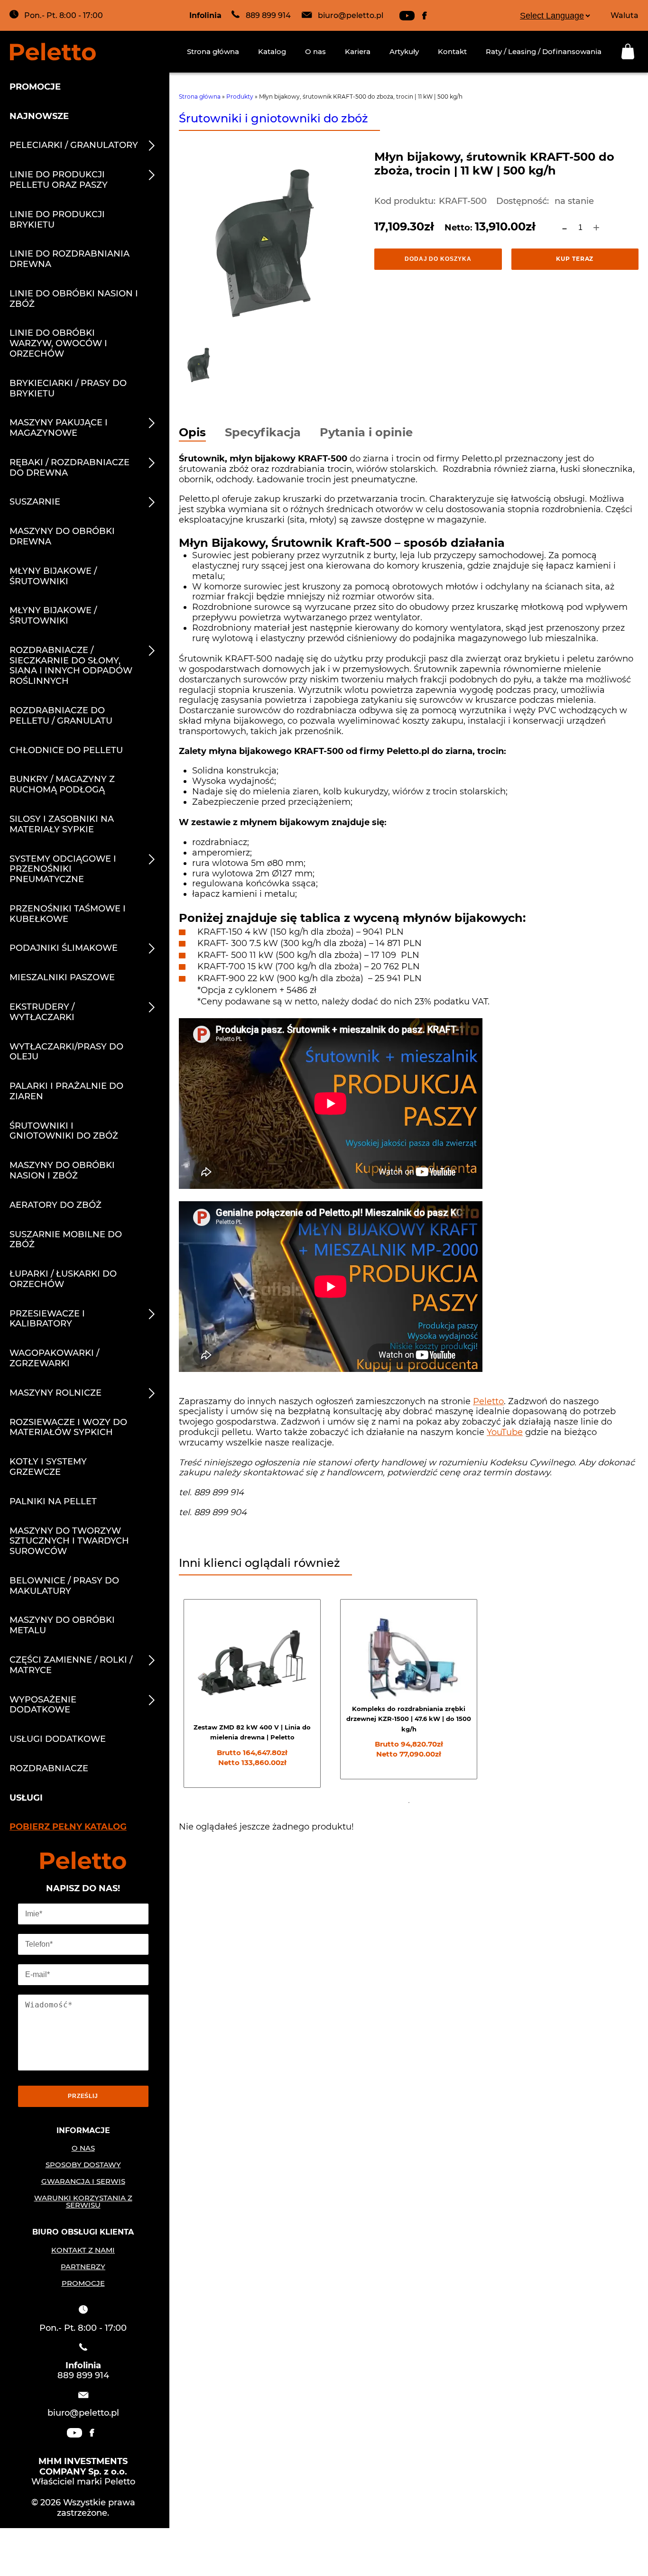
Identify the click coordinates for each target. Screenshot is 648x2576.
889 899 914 (268, 15)
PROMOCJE (83, 2283)
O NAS (83, 2148)
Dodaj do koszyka (438, 259)
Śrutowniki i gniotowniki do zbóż (273, 118)
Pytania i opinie (366, 433)
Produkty (240, 97)
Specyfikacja (263, 433)
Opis (192, 433)
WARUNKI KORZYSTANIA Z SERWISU (83, 2201)
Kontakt (452, 51)
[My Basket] (630, 51)
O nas (315, 51)
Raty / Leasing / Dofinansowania (544, 51)
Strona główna (213, 51)
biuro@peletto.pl (351, 15)
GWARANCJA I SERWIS (83, 2181)
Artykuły (404, 51)
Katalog (272, 51)
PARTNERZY (83, 2267)
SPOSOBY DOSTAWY (83, 2165)
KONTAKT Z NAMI (83, 2250)
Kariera (358, 51)
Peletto (488, 1401)
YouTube (505, 1432)
